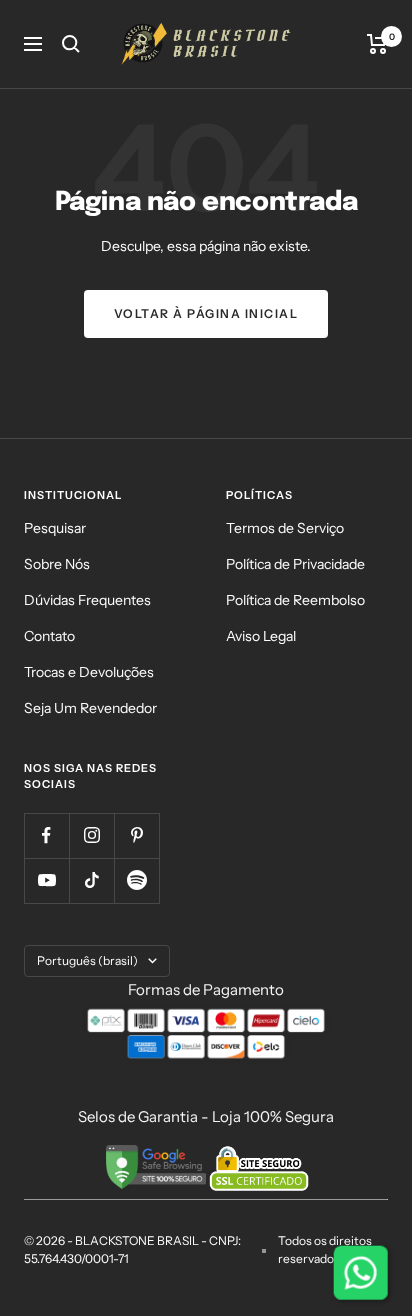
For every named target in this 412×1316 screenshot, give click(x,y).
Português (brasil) (87, 960)
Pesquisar (55, 528)
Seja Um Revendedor (90, 708)
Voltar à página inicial (206, 313)
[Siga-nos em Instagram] (91, 835)
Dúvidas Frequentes (87, 600)
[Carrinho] (377, 44)
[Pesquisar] (71, 44)
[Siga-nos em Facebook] (46, 835)
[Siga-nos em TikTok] (91, 880)
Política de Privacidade (295, 564)
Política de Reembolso (295, 600)
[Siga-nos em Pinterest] (136, 835)
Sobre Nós (57, 564)
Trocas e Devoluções (89, 672)
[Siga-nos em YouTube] (46, 880)
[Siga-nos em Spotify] (136, 880)
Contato (49, 636)
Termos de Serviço (285, 528)
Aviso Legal (261, 636)
